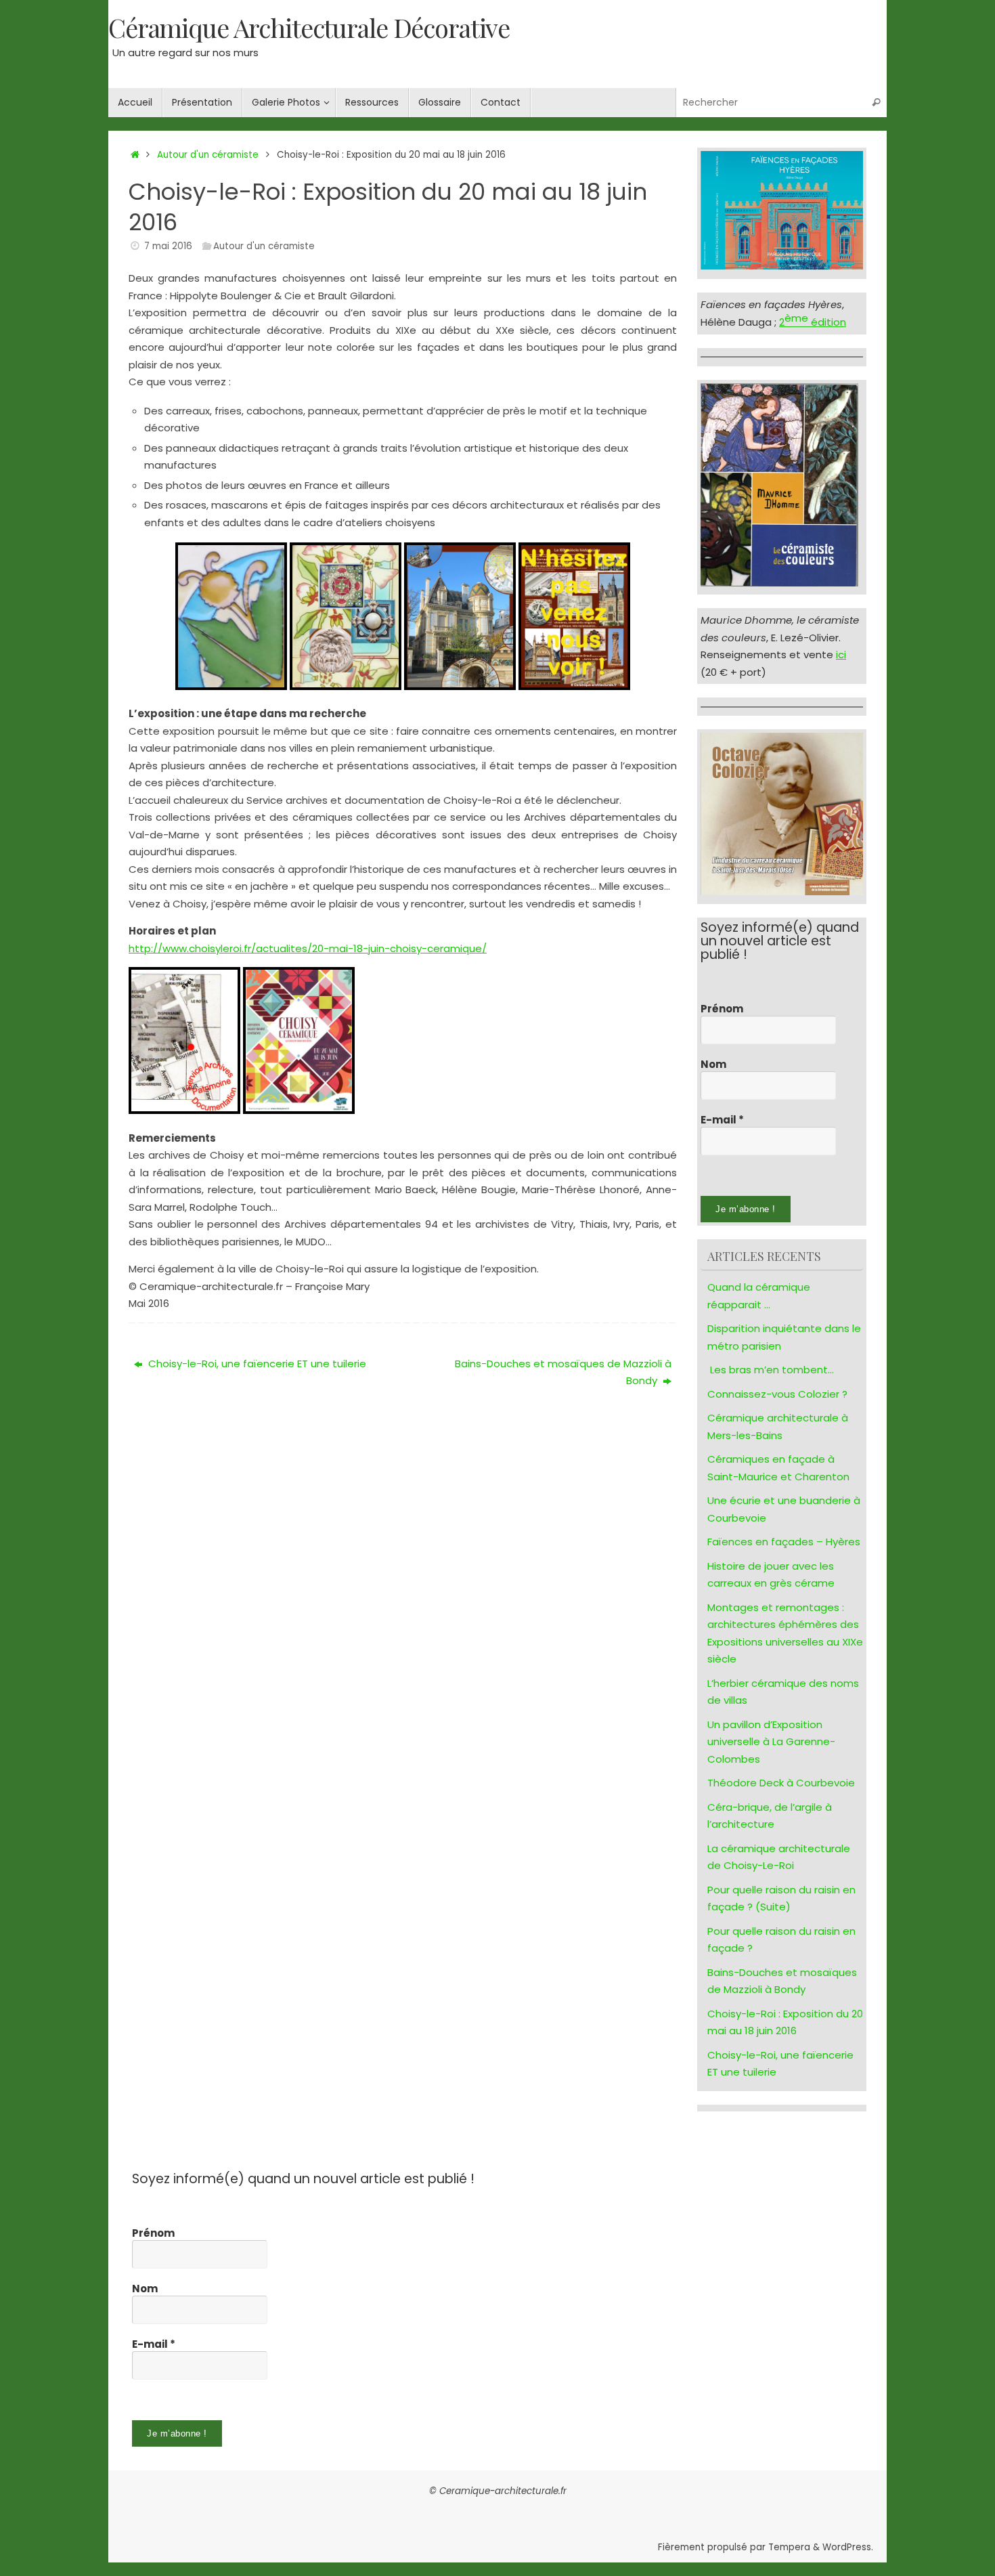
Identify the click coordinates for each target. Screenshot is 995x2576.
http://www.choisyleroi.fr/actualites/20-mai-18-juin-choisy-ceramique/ (308, 948)
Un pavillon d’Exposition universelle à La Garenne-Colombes (771, 1742)
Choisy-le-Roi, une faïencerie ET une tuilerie (256, 1364)
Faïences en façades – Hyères (784, 1542)
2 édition (813, 322)
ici (841, 654)
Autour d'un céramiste (208, 155)
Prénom (722, 1009)
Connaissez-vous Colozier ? (777, 1394)
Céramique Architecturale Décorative (309, 28)
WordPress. (848, 2547)
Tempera (789, 2547)
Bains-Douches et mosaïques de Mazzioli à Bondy (563, 1372)
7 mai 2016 (168, 246)
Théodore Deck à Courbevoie (781, 1783)
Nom (713, 1065)
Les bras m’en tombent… (772, 1370)
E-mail (722, 1120)
